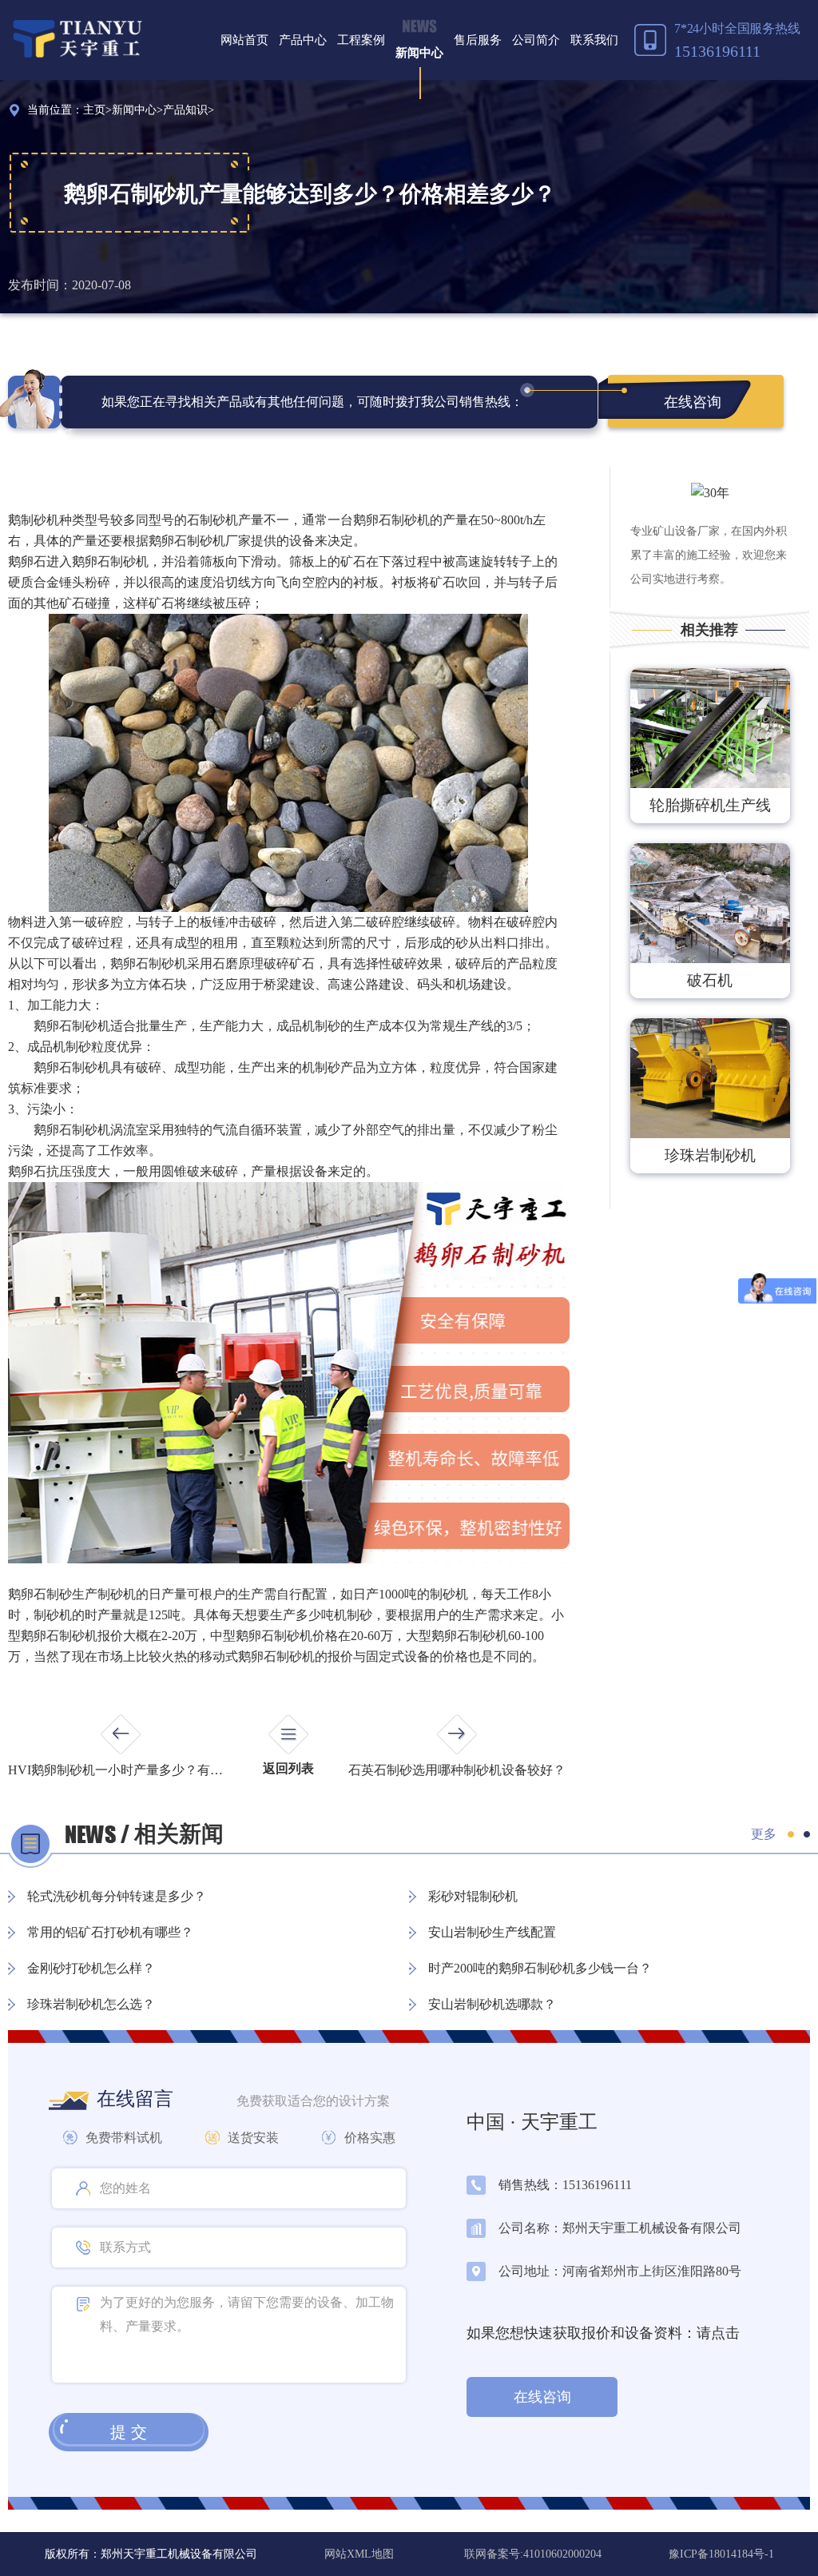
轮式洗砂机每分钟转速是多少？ (117, 1896)
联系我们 (594, 40)
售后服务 (478, 40)
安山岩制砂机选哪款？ (492, 2004)
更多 (764, 1834)
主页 (94, 110)
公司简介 (536, 40)
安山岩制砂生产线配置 (492, 1932)
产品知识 (185, 110)
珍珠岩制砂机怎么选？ (91, 2004)
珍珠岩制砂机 (710, 1155)
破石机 (710, 980)
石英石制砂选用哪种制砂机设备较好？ (457, 1770)
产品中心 (303, 40)
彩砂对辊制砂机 (473, 1896)
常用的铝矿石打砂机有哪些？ (110, 1932)
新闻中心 (419, 53)
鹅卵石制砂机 (72, 1130)
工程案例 (361, 40)
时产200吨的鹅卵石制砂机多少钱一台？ (540, 1968)
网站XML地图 (361, 2554)
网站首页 (244, 40)
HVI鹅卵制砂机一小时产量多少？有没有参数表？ (120, 1770)
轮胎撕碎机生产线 (710, 805)
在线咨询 (693, 402)
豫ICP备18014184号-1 (721, 2554)
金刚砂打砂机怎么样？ (91, 1968)
